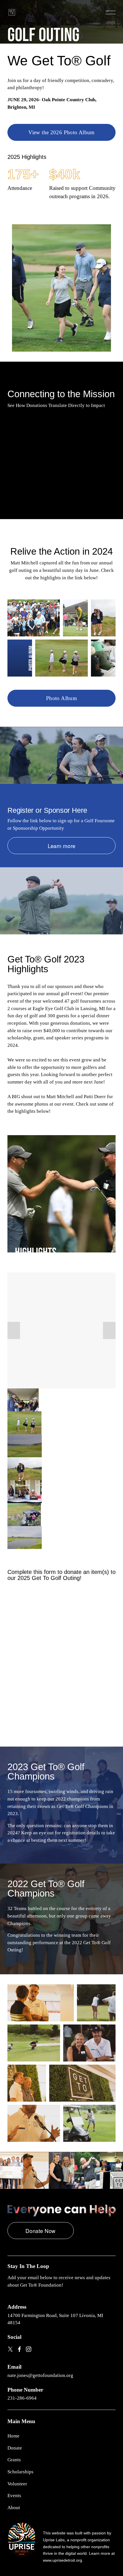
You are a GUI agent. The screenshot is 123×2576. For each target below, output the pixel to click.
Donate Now (41, 2231)
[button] (61, 463)
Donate (15, 2448)
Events (14, 2496)
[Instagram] (29, 2349)
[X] (10, 2349)
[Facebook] (19, 2349)
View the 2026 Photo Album (61, 132)
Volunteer (17, 2484)
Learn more (62, 846)
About (14, 2508)
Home (13, 2436)
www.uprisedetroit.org (63, 2560)
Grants (14, 2460)
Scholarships (20, 2472)
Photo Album (61, 698)
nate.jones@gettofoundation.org (40, 2375)
